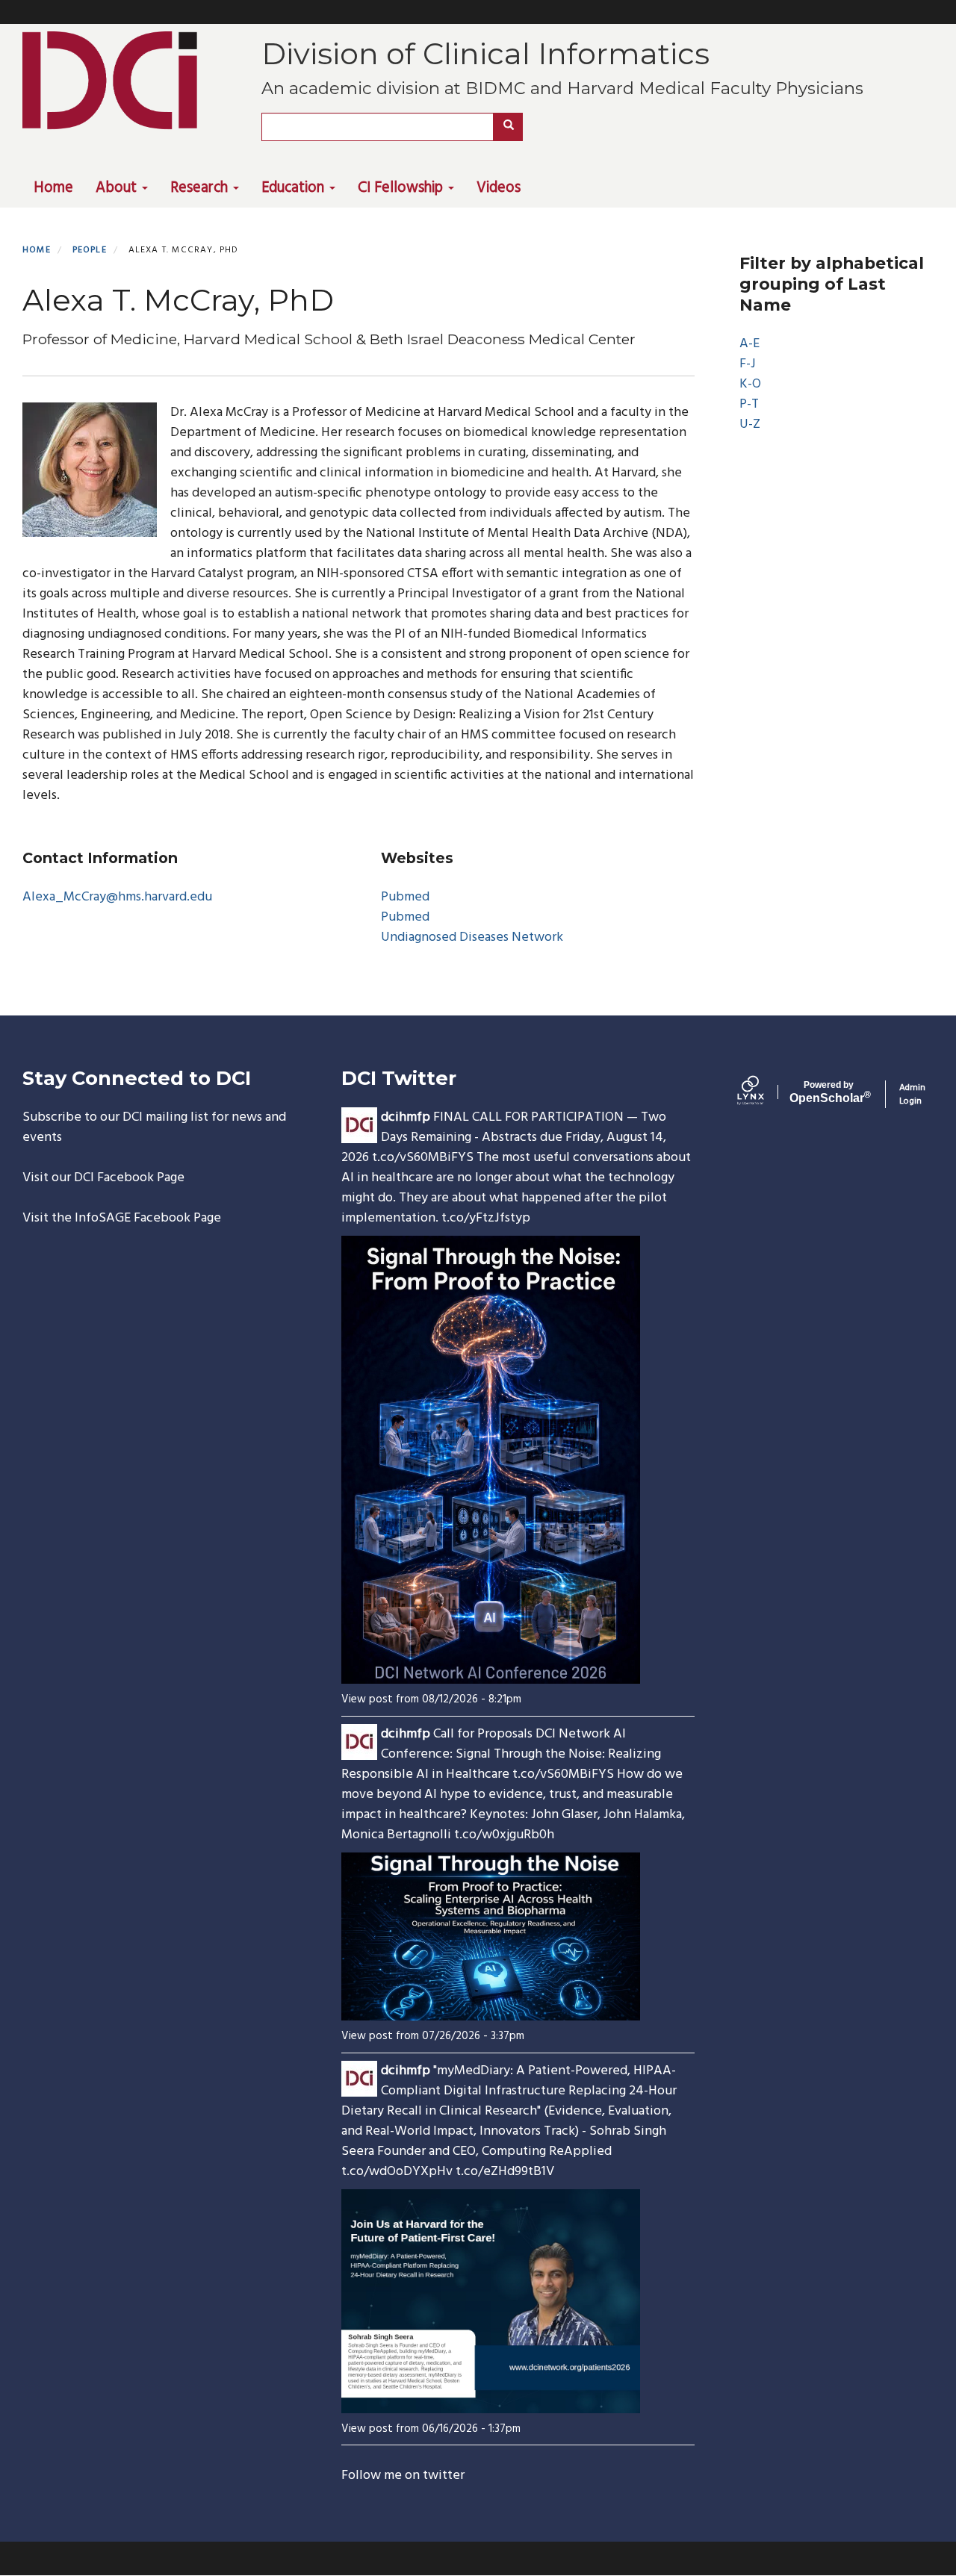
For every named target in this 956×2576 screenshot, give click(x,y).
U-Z (750, 424)
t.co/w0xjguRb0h (504, 1835)
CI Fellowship (402, 188)
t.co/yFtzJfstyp (486, 1218)
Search (508, 127)
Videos (499, 188)
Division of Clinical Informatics (485, 53)
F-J (748, 364)
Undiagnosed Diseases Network (472, 937)
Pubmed (405, 897)
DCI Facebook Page (129, 1178)
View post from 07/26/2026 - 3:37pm (433, 2036)
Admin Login (912, 1094)
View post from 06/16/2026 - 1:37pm (431, 2429)
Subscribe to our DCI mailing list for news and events (154, 1127)
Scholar (829, 1092)
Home (53, 188)
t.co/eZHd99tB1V (505, 2172)
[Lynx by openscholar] (763, 1094)
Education (295, 188)
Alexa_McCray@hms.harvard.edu (117, 897)
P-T (749, 404)
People (90, 250)
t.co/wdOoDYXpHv (397, 2172)
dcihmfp (406, 1117)
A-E (749, 344)
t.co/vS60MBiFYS (423, 1158)
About (118, 188)
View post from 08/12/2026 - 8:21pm (431, 1699)
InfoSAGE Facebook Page (148, 1218)
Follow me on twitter (403, 2476)
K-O (750, 384)
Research (201, 188)
